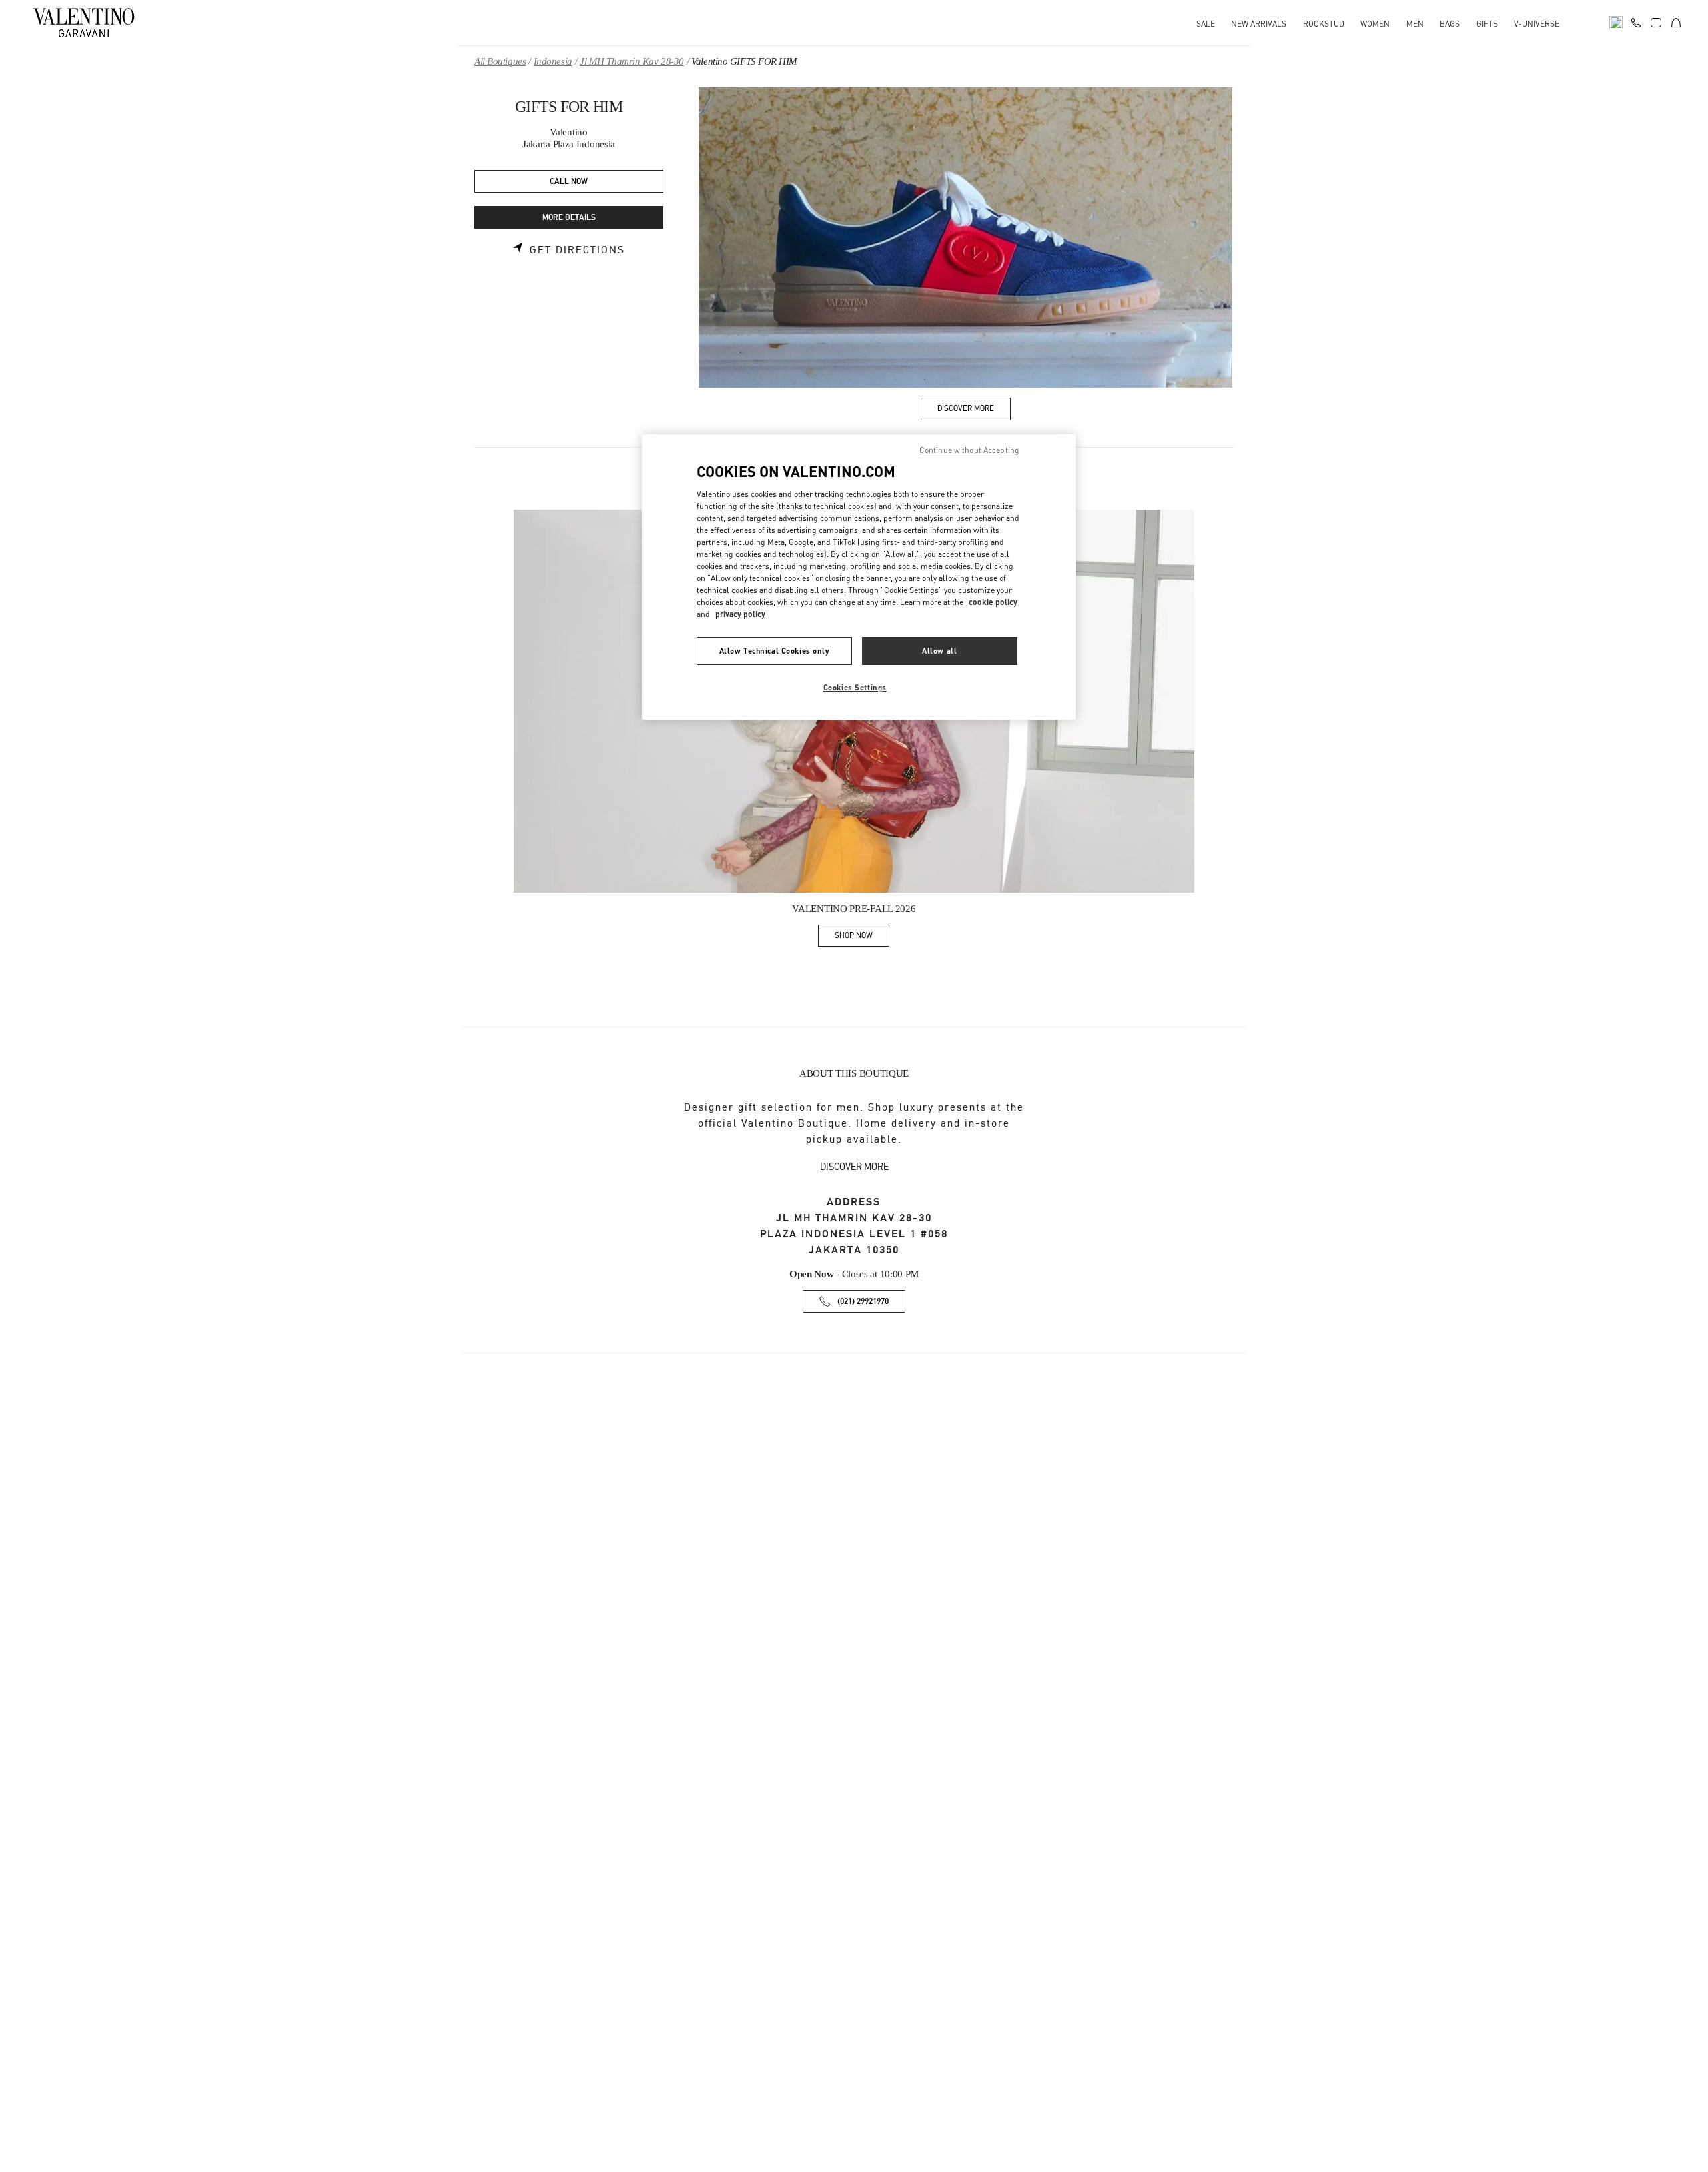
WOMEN (1375, 24)
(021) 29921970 (863, 1302)
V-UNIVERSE (1537, 24)
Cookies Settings (855, 687)
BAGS (1450, 24)
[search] (1616, 23)
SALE (1206, 24)
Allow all (939, 651)
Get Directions (577, 250)
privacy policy (740, 614)
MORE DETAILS (569, 218)
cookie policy (993, 602)
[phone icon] (1636, 21)
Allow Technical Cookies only (775, 651)
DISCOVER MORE (854, 1167)
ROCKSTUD (1324, 24)
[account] (1656, 23)
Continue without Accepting (969, 450)
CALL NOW (569, 182)
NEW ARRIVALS (1259, 24)
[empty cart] (1676, 23)
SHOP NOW (862, 938)
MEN (1415, 24)
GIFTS (1487, 24)
